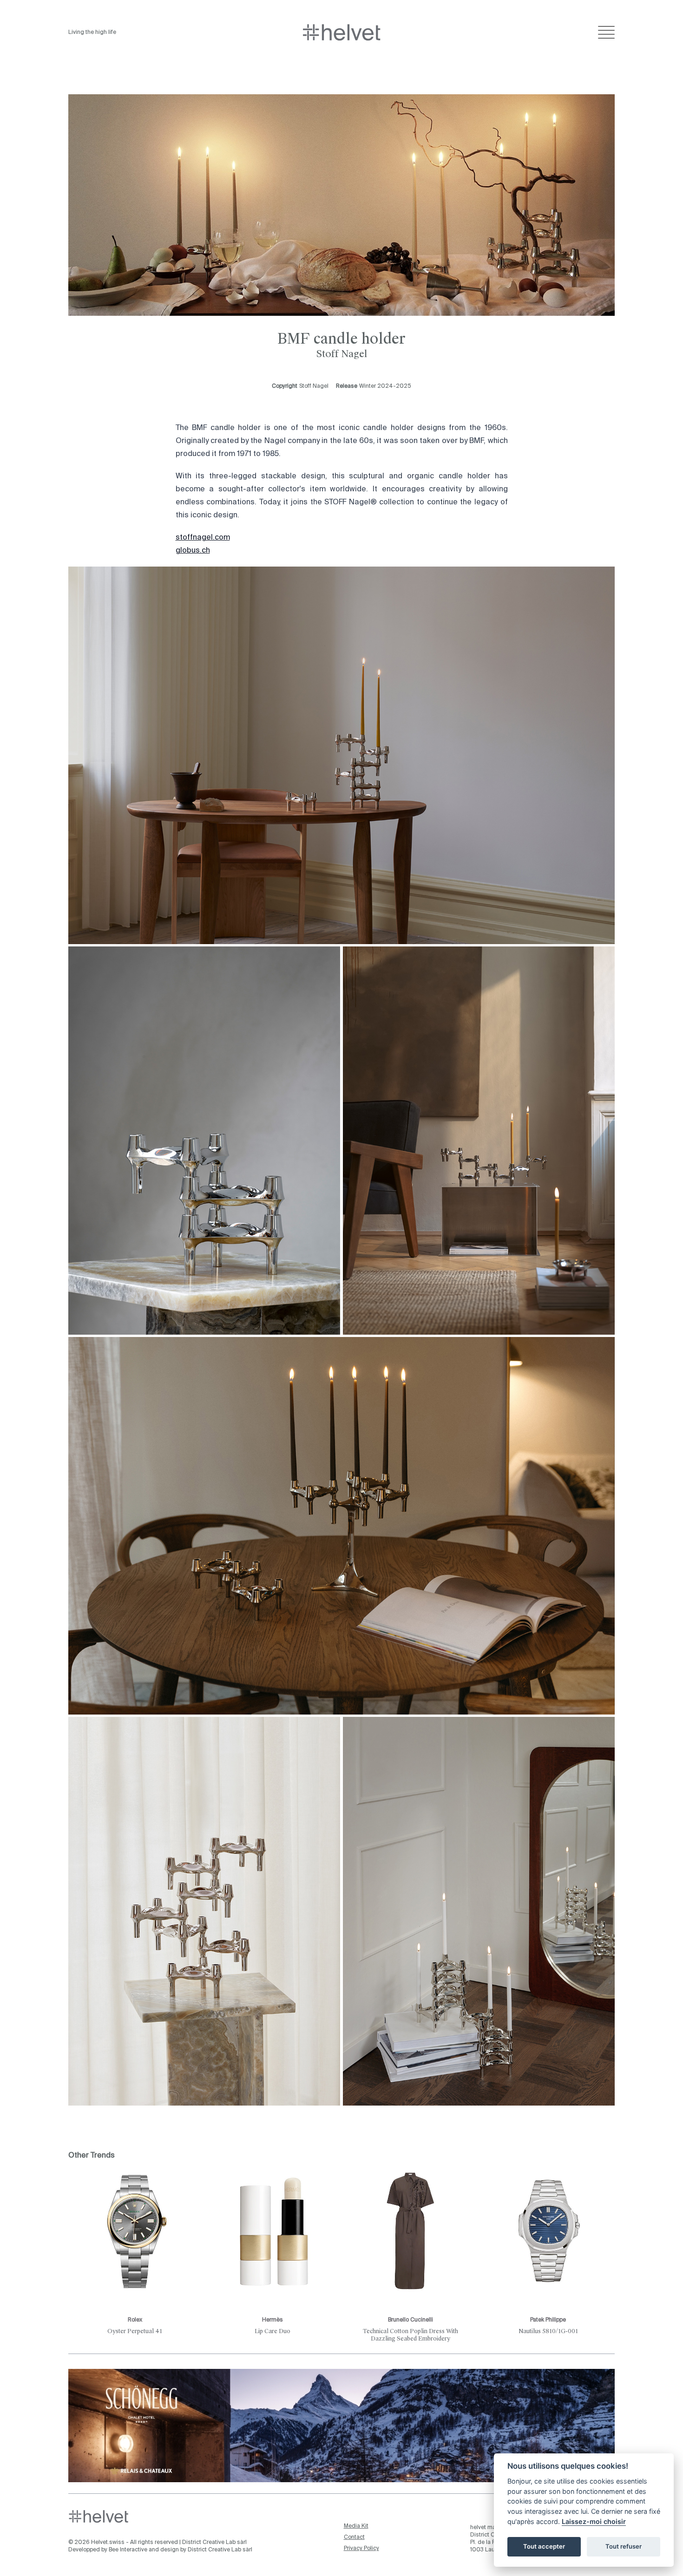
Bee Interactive (128, 2550)
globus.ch (193, 551)
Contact (354, 2537)
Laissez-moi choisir (594, 2521)
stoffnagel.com (203, 538)
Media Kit (356, 2526)
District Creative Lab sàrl (214, 2543)
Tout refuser (624, 2546)
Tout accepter (544, 2546)
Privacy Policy (361, 2549)
